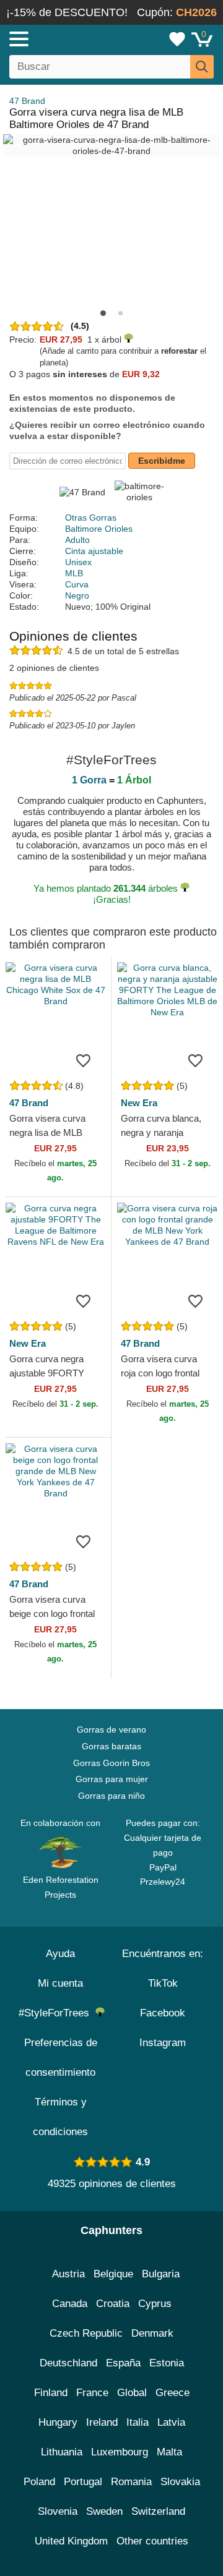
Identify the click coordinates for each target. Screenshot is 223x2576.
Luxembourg (120, 2452)
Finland (51, 2393)
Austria (68, 2274)
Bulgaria (161, 2274)
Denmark (152, 2333)
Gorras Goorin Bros (111, 1763)
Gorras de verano (111, 1729)
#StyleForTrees (57, 2013)
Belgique (113, 2274)
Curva (77, 584)
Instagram (163, 2043)
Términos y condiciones (60, 2117)
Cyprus (155, 2304)
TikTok (163, 1983)
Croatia (113, 2304)
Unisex (78, 562)
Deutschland (68, 2363)
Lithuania (62, 2452)
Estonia (167, 2363)
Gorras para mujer (112, 1779)
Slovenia (58, 2511)
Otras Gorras (91, 518)
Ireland (102, 2422)
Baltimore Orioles (99, 529)
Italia (138, 2422)
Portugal (83, 2482)
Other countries (152, 2541)
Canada (70, 2304)
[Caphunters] (65, 38)
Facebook (163, 2013)
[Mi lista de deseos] (177, 39)
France (92, 2393)
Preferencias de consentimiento (61, 2058)
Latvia (171, 2422)
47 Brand (27, 101)
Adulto (77, 540)
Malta (169, 2452)
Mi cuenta (60, 1983)
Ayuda (60, 1954)
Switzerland (158, 2511)
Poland (39, 2482)
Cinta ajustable (94, 551)
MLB (74, 573)
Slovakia (180, 2482)
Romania (131, 2482)
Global (132, 2393)
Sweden (104, 2511)
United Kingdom (71, 2541)
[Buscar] (202, 67)
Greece (173, 2393)
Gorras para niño (111, 1796)
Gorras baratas (111, 1746)
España (123, 2363)
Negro (77, 595)
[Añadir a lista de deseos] (83, 1060)
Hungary (58, 2422)
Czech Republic (86, 2333)
